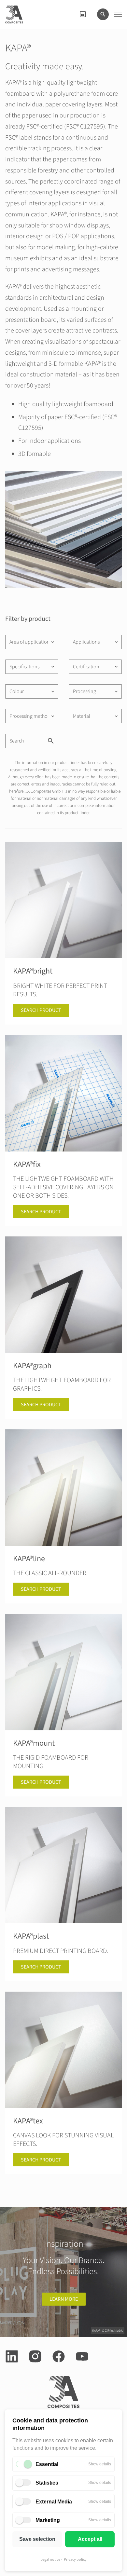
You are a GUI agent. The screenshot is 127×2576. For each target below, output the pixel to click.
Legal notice (50, 2560)
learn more (64, 2299)
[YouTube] (82, 2356)
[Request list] (83, 14)
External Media (54, 2502)
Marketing (48, 2520)
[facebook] (59, 2356)
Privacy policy (75, 2560)
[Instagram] (35, 2356)
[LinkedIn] (12, 2356)
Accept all (90, 2539)
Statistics (47, 2483)
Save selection (37, 2539)
